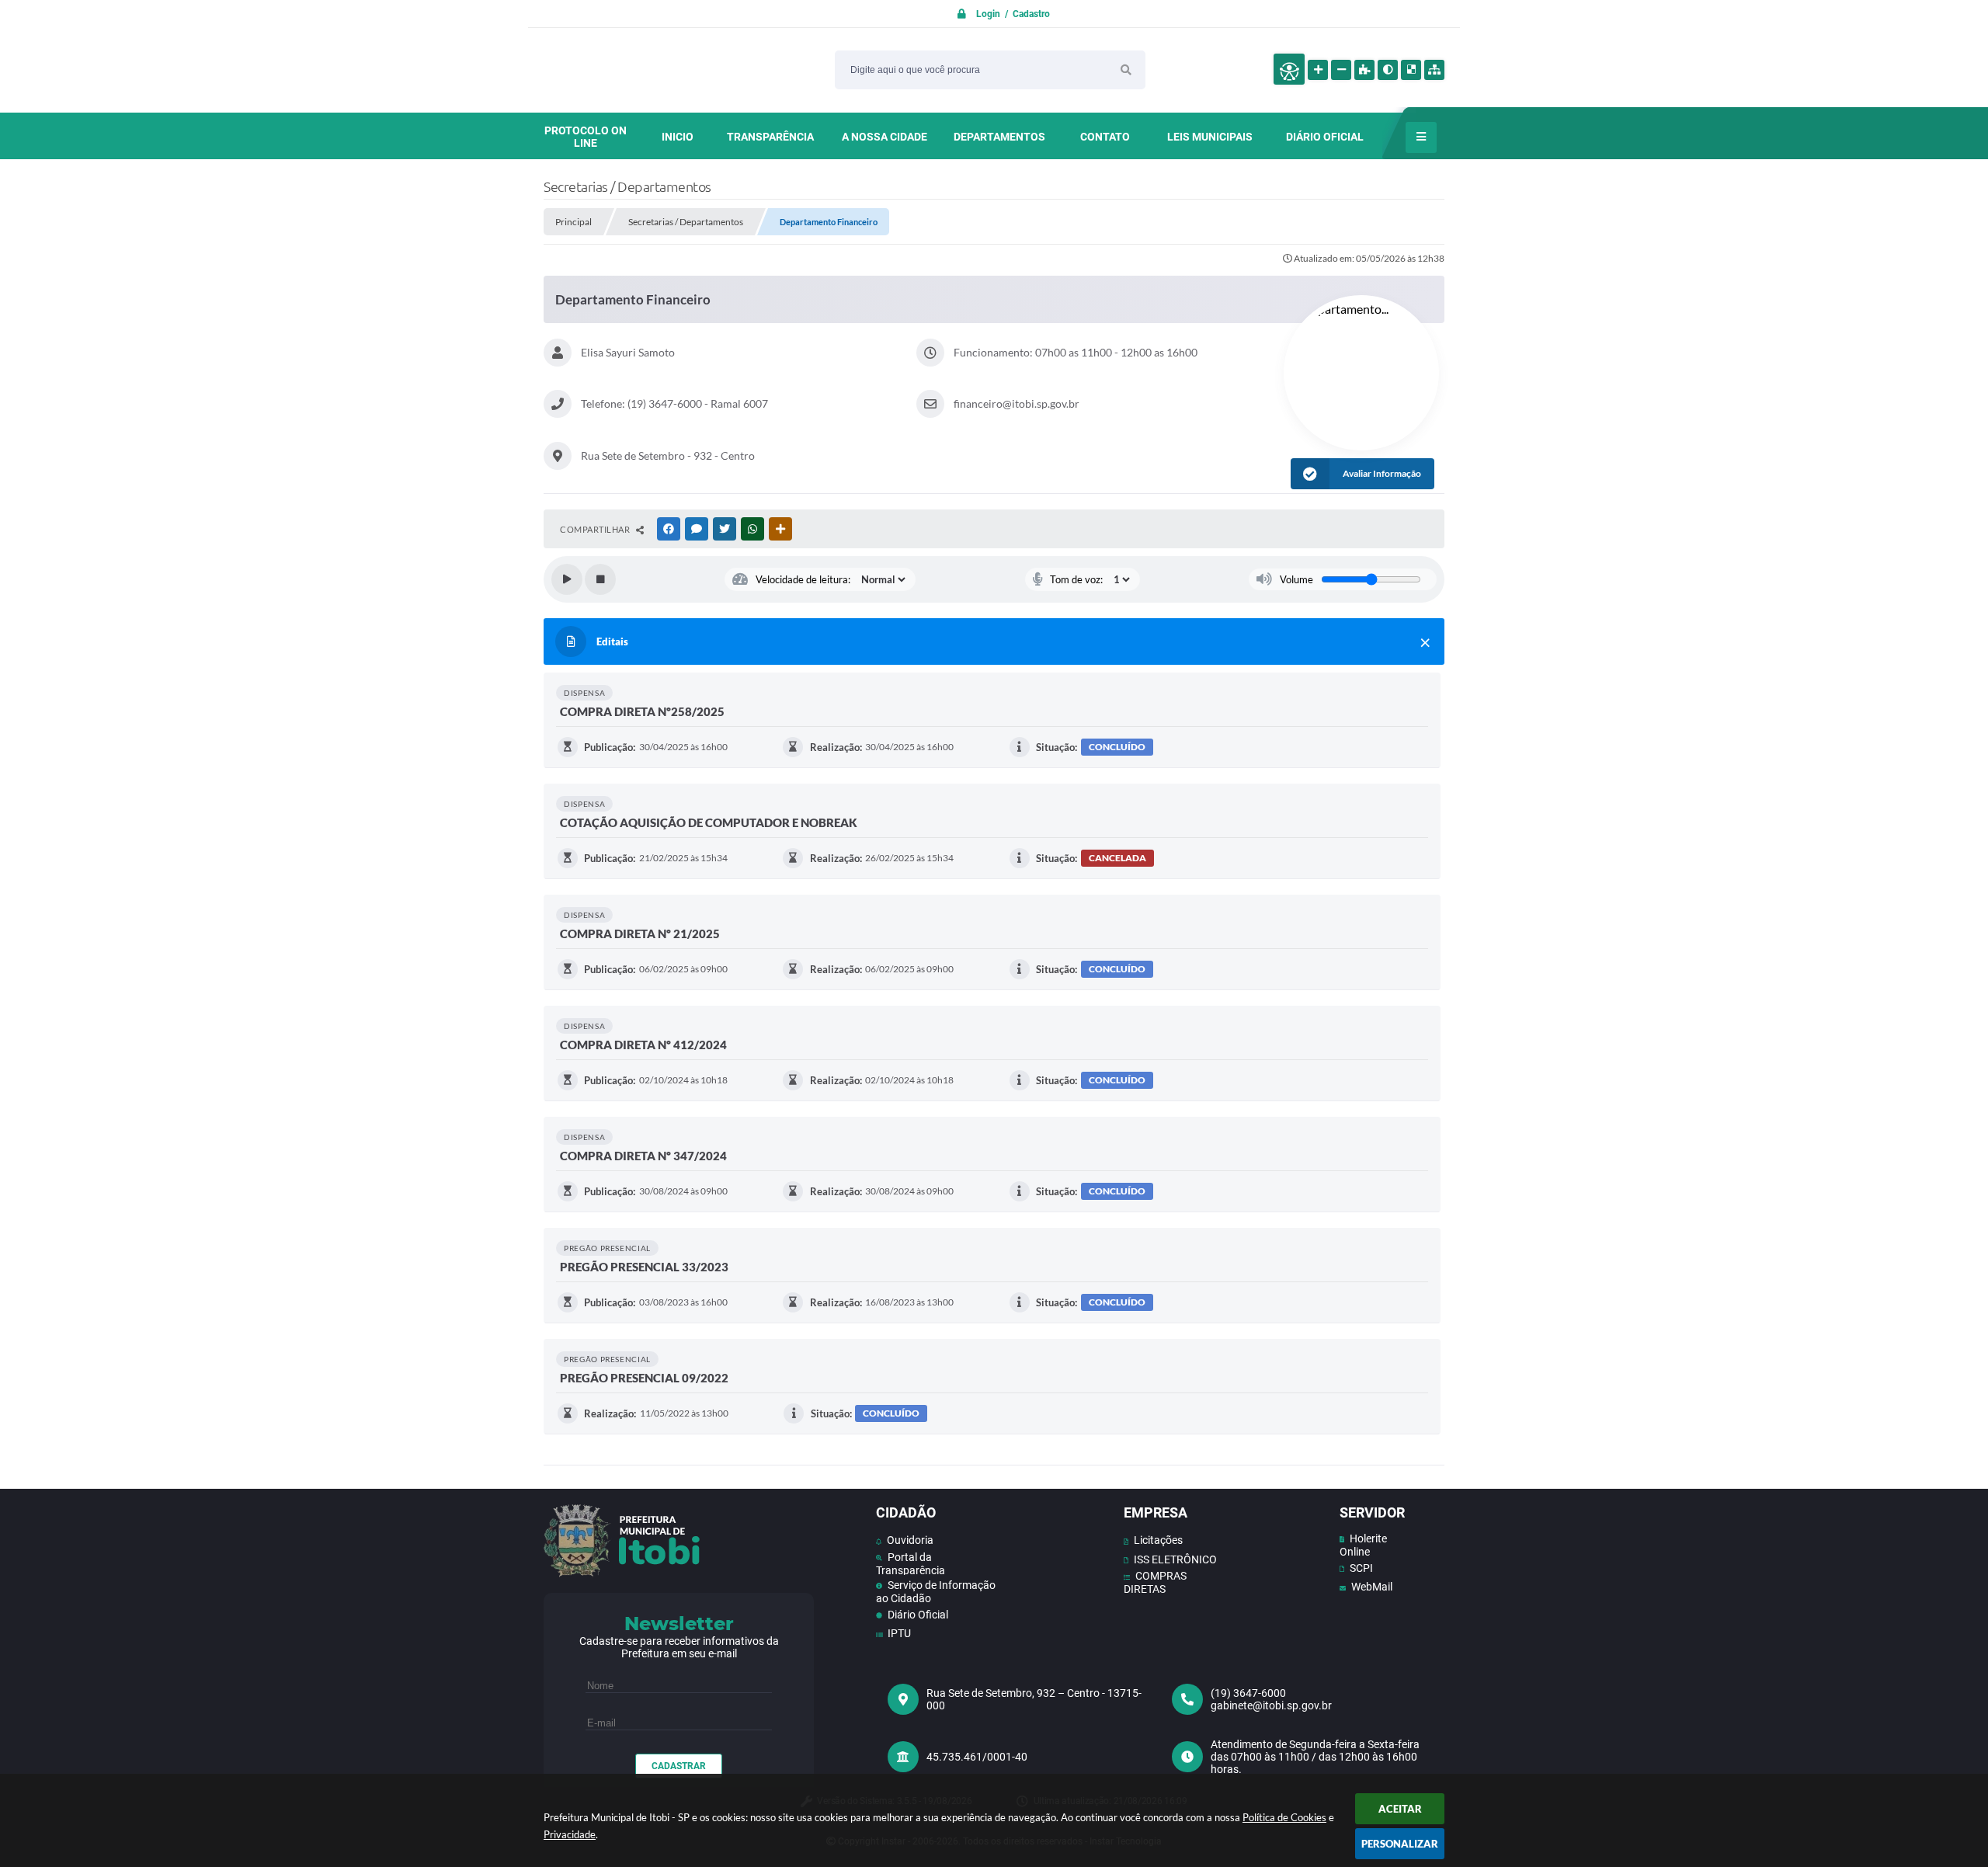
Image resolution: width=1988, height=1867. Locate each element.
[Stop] (600, 579)
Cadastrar (679, 1766)
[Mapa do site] (1434, 70)
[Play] (567, 579)
